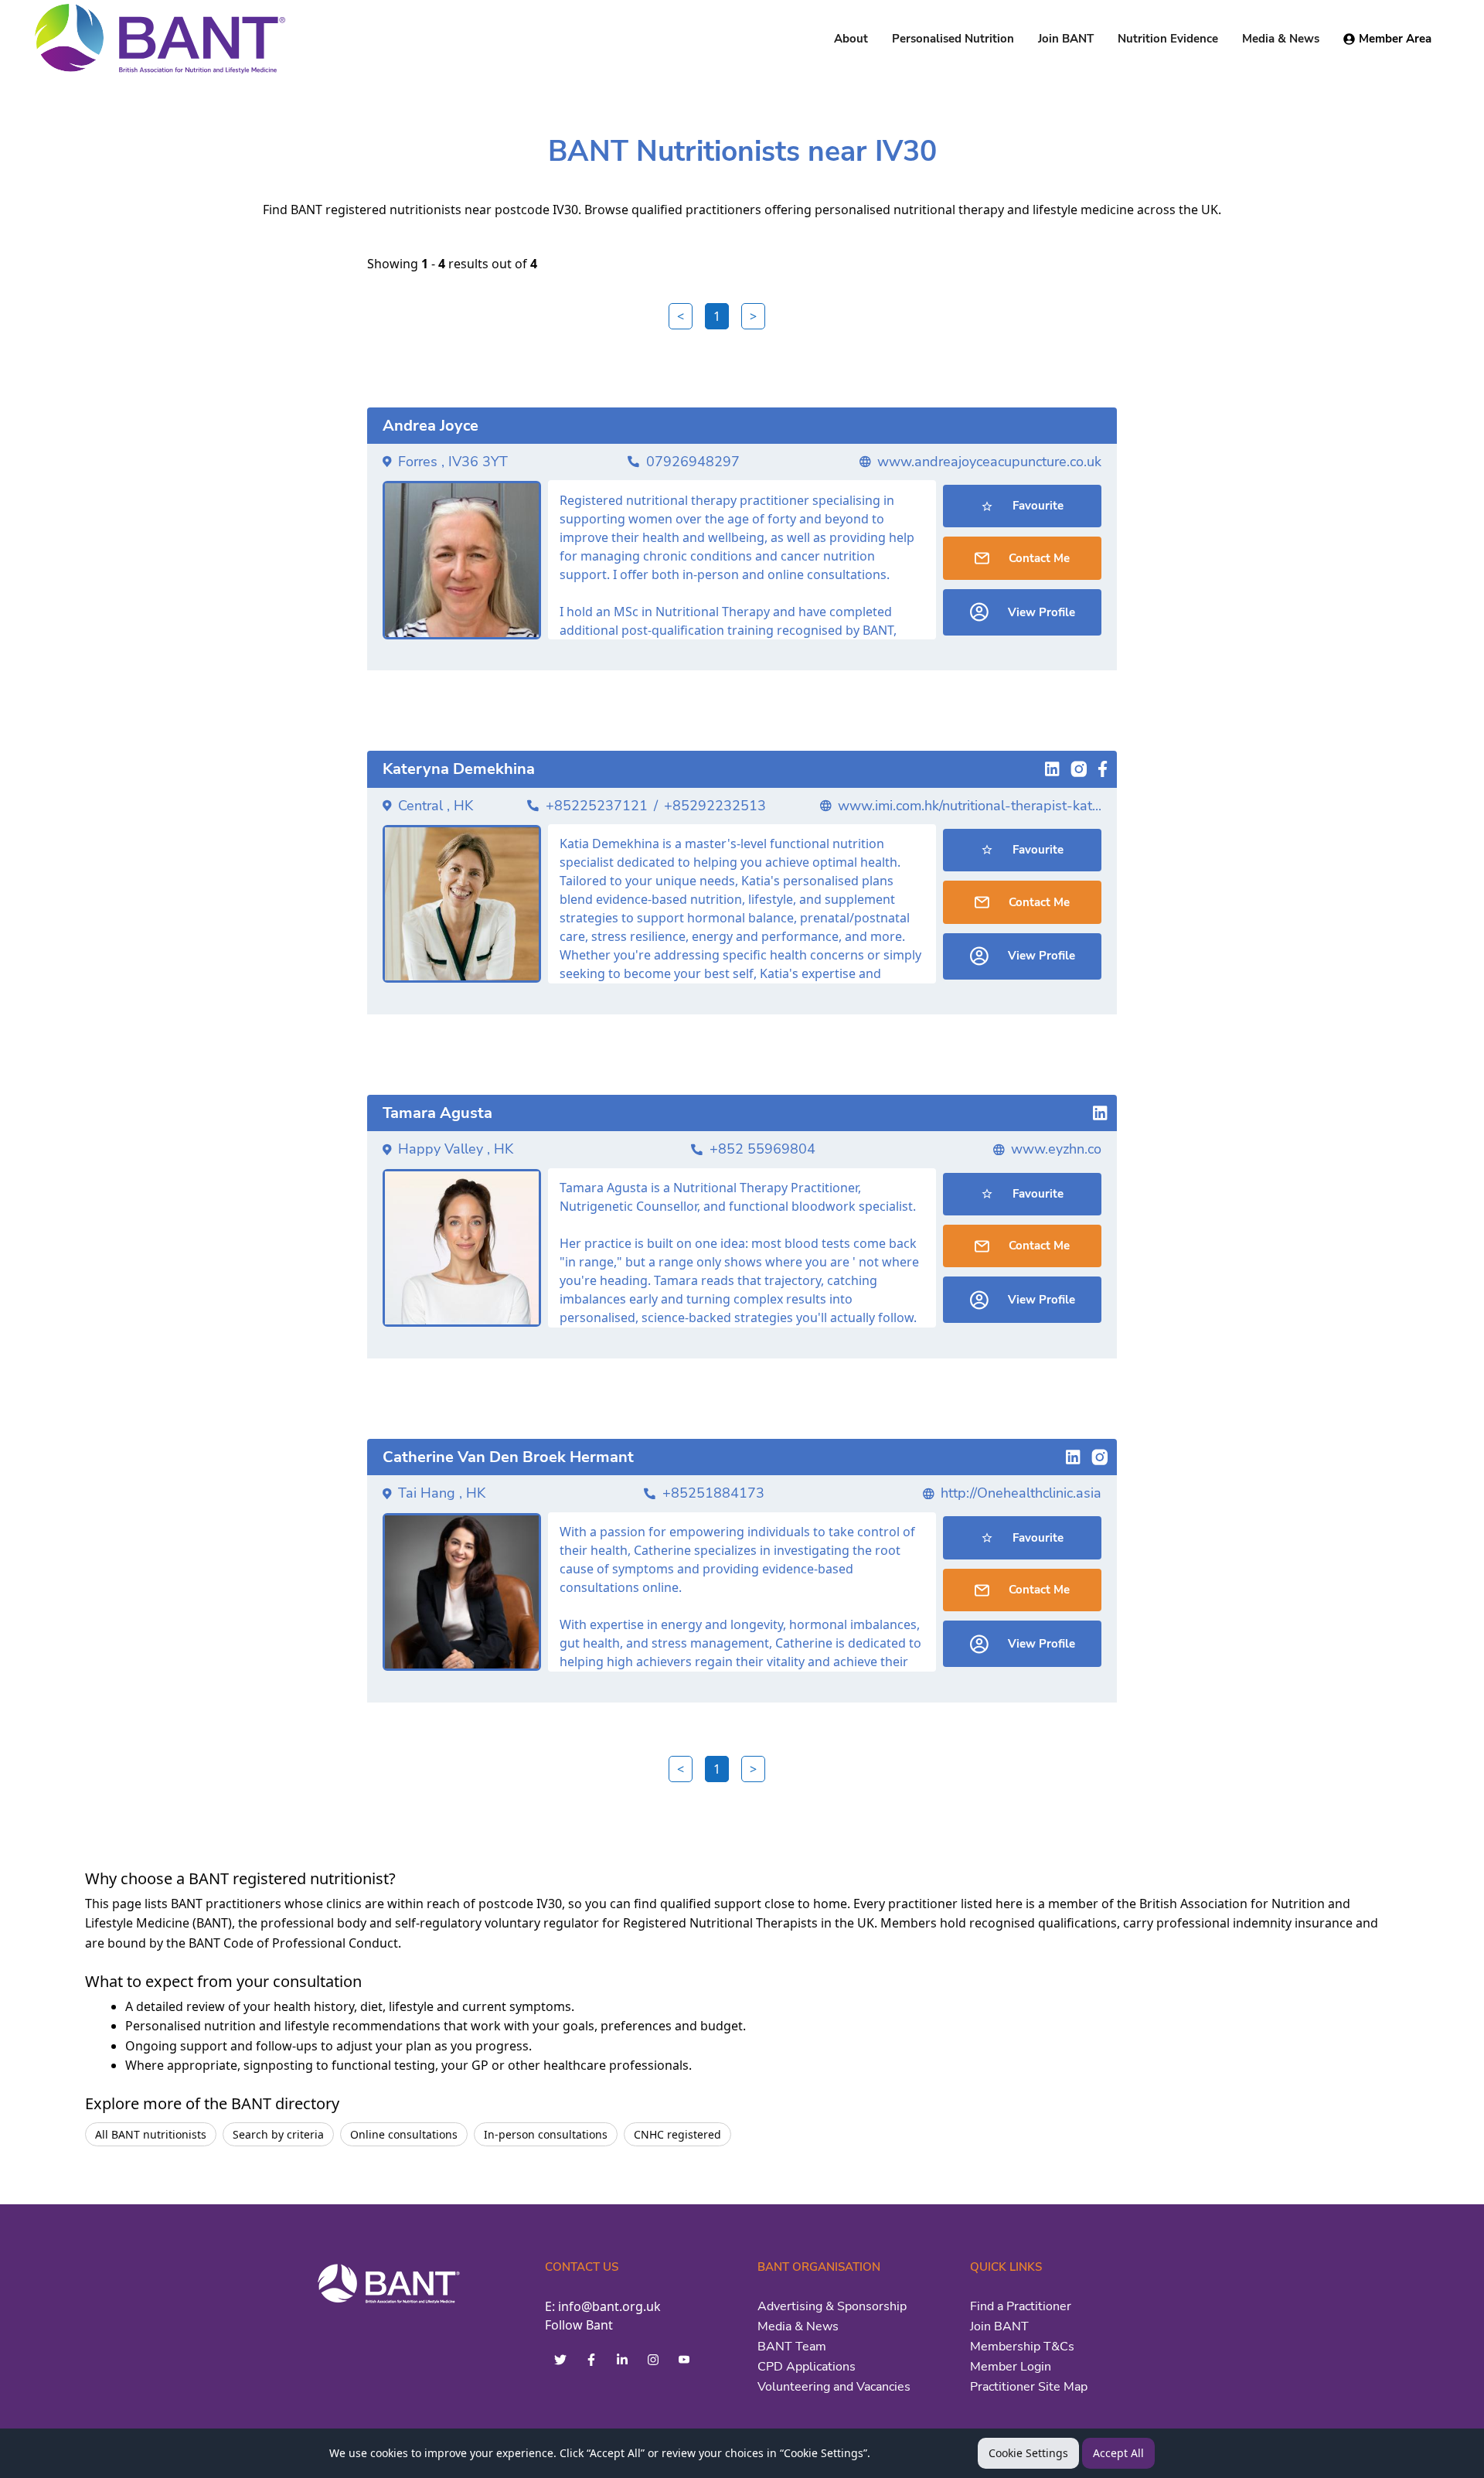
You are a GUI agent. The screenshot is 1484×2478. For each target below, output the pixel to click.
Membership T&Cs (1022, 2347)
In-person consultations (546, 2134)
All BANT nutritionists (151, 2134)
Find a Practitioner (1021, 2306)
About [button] (851, 39)
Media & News (798, 2326)
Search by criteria (278, 2134)
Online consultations (404, 2134)
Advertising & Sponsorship (832, 2306)
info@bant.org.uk (609, 2306)
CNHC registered (677, 2134)
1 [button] (717, 316)
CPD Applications (807, 2367)
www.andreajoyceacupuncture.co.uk (989, 462)
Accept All (1118, 2453)
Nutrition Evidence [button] (1168, 39)
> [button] (753, 316)
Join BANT (999, 2326)
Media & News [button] (1281, 39)
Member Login (1011, 2367)
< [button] (681, 316)
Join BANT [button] (1066, 39)
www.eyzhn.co (1056, 1149)
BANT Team (792, 2347)
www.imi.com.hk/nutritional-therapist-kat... (970, 806)
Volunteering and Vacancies (834, 2387)
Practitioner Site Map (1029, 2387)
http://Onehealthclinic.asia (1021, 1493)
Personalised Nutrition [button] (953, 39)
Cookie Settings (1028, 2453)
